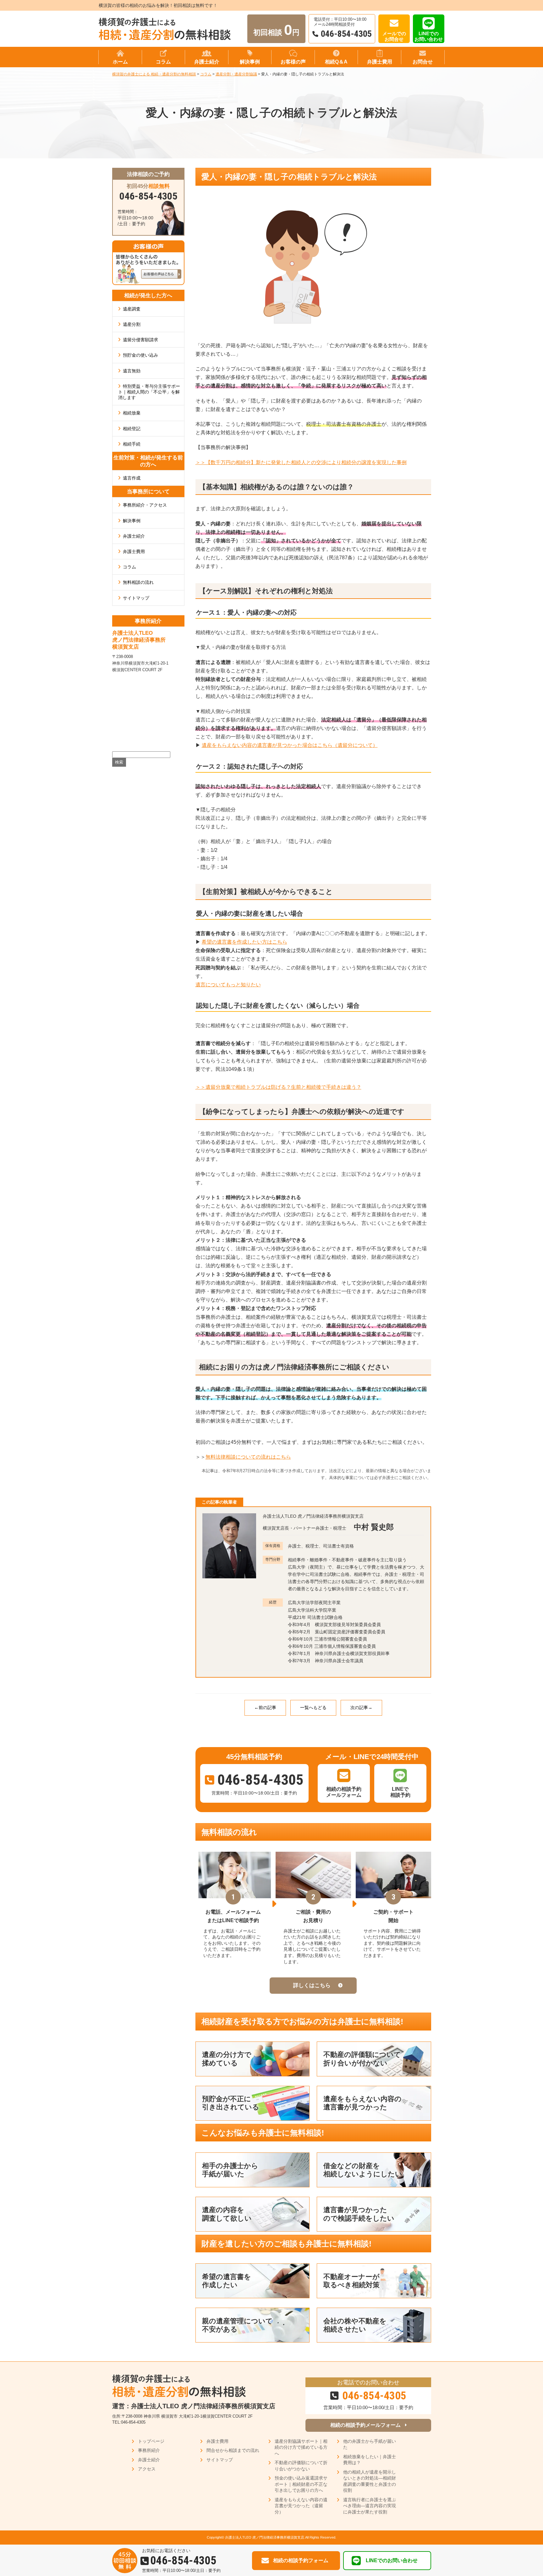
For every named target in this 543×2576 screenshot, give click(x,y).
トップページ (151, 2441)
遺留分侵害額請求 (140, 340)
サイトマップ (136, 598)
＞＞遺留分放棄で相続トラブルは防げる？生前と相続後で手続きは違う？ (278, 1087)
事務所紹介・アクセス (145, 505)
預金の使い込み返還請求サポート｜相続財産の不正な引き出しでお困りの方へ (301, 2484)
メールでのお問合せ (394, 36)
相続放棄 (132, 413)
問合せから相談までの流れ (233, 2450)
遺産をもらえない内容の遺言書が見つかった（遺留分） (301, 2506)
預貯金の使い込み (140, 355)
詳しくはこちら (312, 1985)
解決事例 (132, 521)
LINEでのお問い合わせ (429, 36)
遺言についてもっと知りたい (228, 985)
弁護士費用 (134, 551)
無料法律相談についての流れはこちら (248, 1457)
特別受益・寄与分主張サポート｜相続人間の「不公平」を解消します (149, 392)
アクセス (147, 2469)
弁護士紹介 (134, 536)
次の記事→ (361, 1707)
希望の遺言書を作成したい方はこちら (244, 942)
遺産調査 (132, 309)
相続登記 (132, 429)
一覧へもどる (313, 1707)
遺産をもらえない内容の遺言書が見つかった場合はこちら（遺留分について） (290, 745)
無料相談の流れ (138, 582)
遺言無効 (132, 371)
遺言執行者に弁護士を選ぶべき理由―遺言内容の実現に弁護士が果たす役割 (370, 2506)
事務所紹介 (149, 2450)
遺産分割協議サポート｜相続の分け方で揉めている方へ (301, 2447)
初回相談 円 (276, 30)
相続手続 (132, 444)
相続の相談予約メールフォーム (365, 2425)
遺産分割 (132, 324)
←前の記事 (265, 1707)
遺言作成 (132, 478)
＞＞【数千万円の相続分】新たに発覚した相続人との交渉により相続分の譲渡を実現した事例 (301, 462)
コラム (129, 567)
